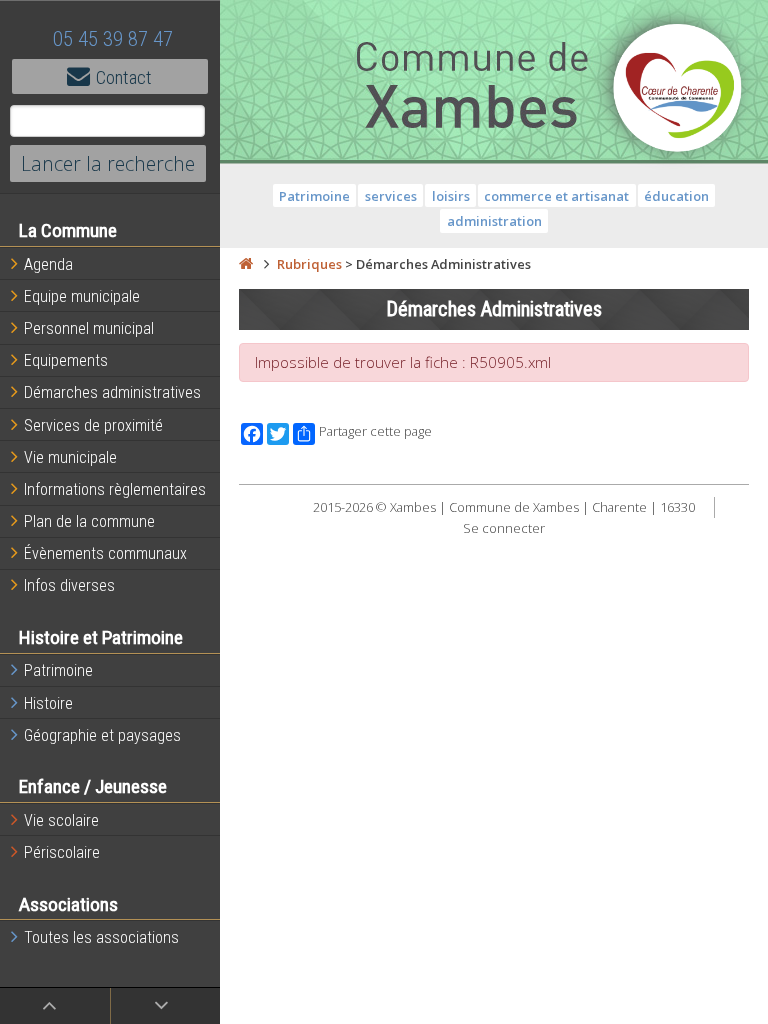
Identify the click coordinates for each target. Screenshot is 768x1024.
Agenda (48, 264)
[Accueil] (246, 264)
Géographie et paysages (102, 735)
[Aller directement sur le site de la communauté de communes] (678, 90)
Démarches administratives (112, 392)
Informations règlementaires (115, 489)
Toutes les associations (101, 937)
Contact (124, 77)
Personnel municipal (89, 328)
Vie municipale (70, 457)
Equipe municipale (82, 296)
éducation (676, 196)
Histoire (48, 703)
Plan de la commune (89, 521)
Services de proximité (93, 425)
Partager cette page (375, 431)
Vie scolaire (61, 820)
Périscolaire (62, 852)
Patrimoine (58, 670)
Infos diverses (69, 585)
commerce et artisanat (556, 196)
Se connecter (504, 528)
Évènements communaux (105, 553)
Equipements (66, 360)
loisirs (451, 196)
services (391, 196)
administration (494, 221)
